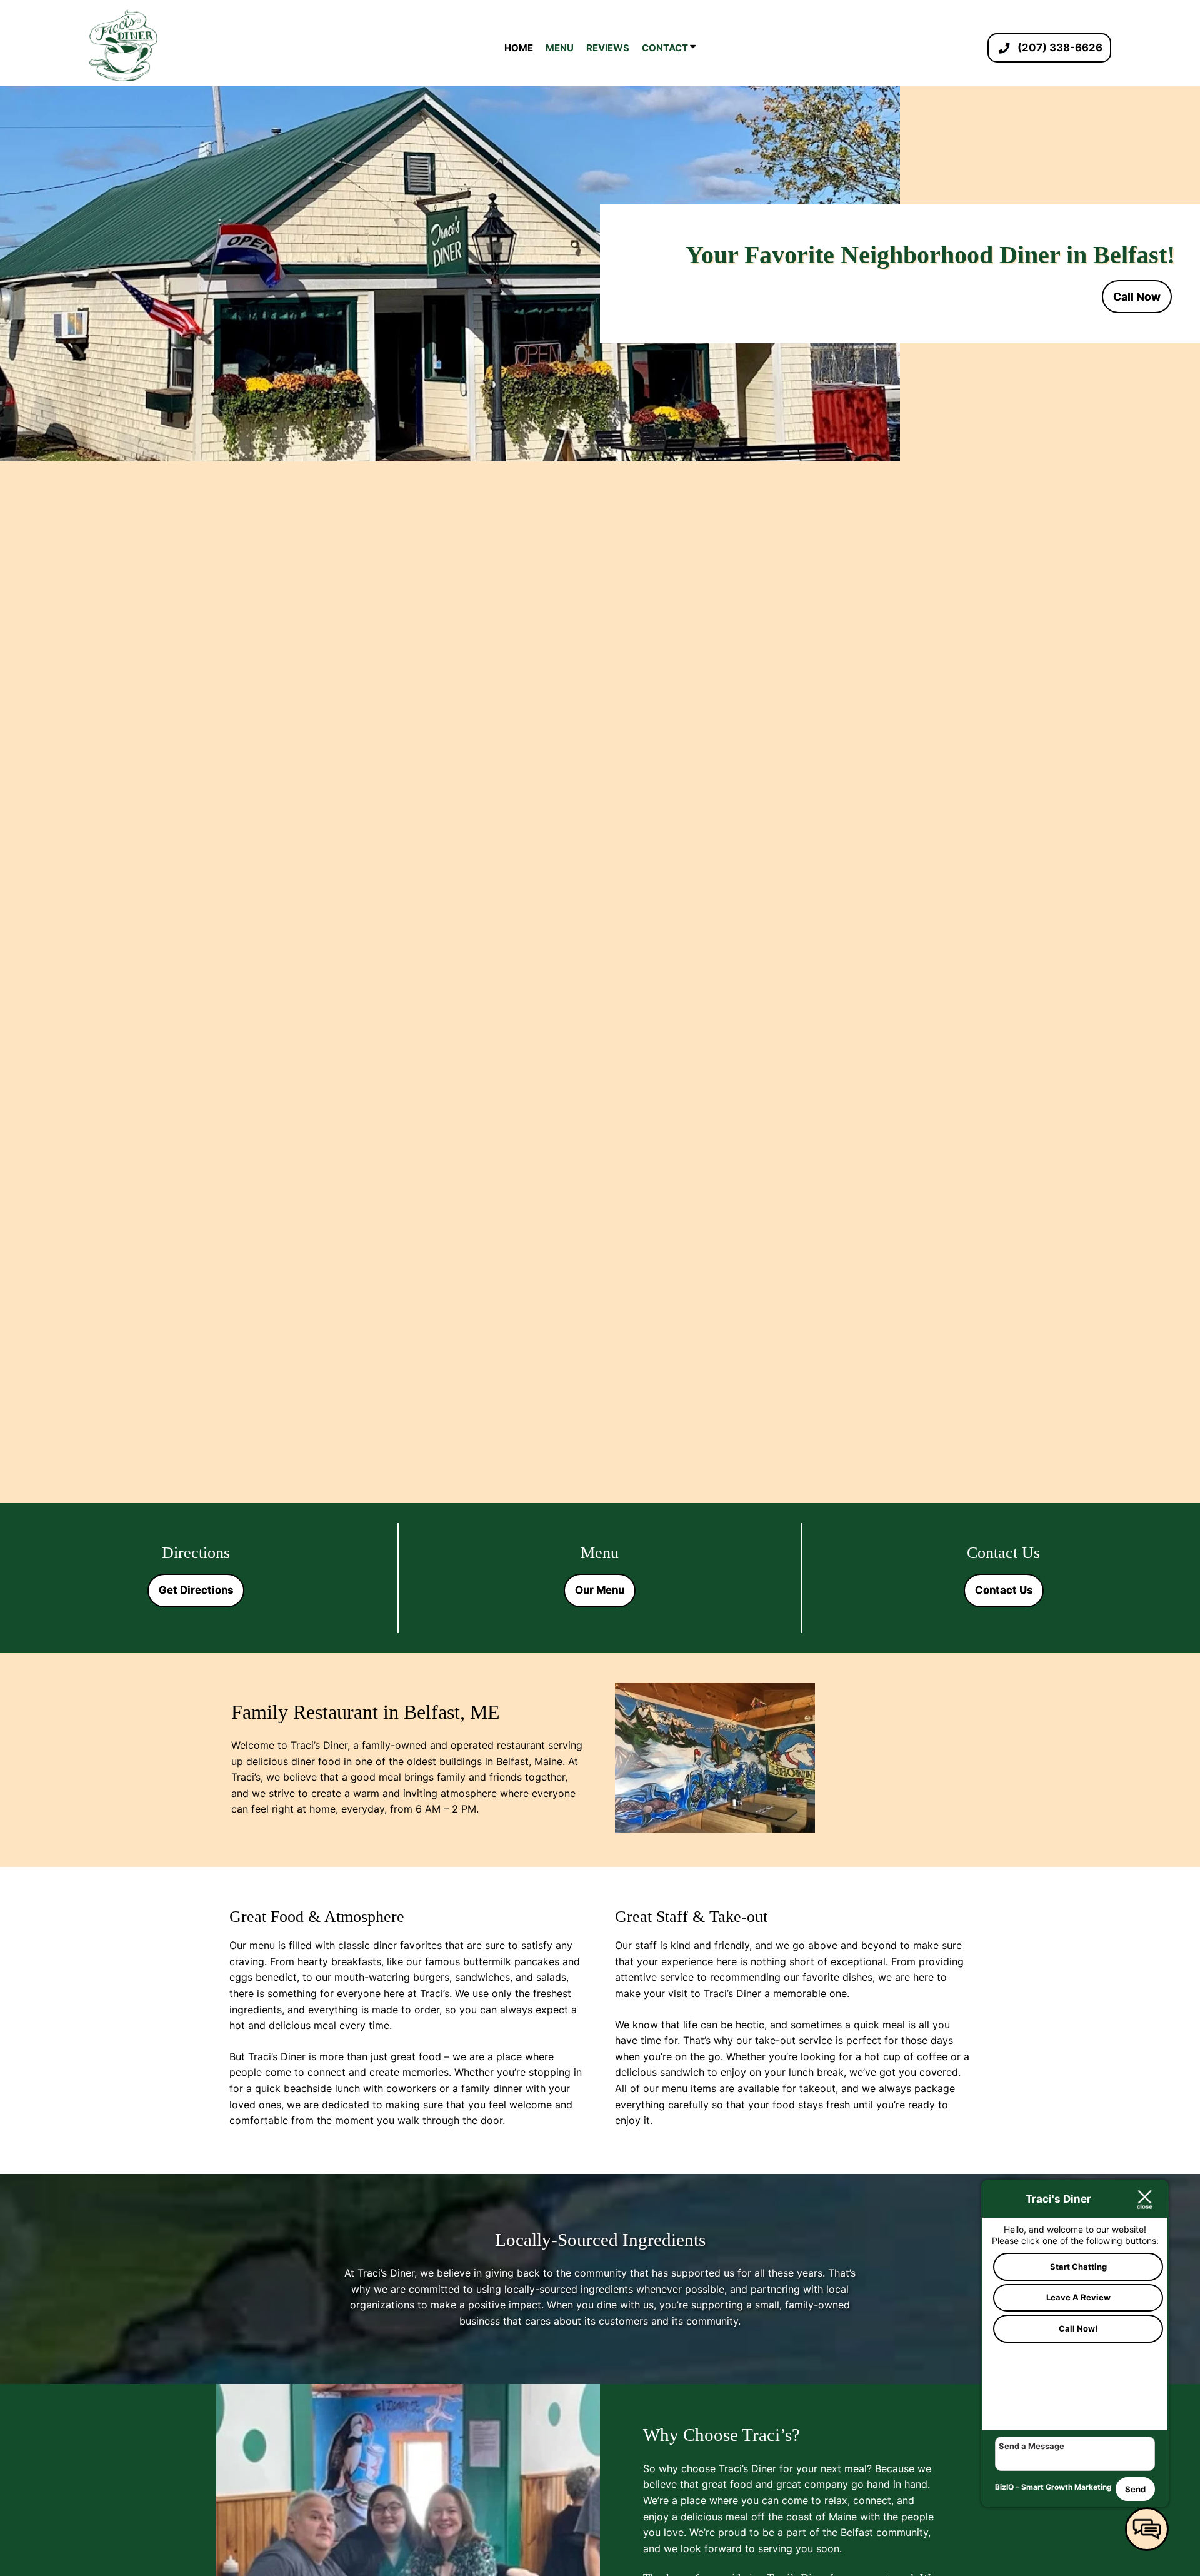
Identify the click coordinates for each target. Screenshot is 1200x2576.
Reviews (608, 48)
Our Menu (600, 1590)
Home (519, 48)
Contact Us (1004, 1590)
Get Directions (196, 1590)
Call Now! (1078, 2328)
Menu (560, 48)
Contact (666, 48)
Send (1135, 2489)
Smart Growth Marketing (1067, 2487)
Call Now (1137, 297)
